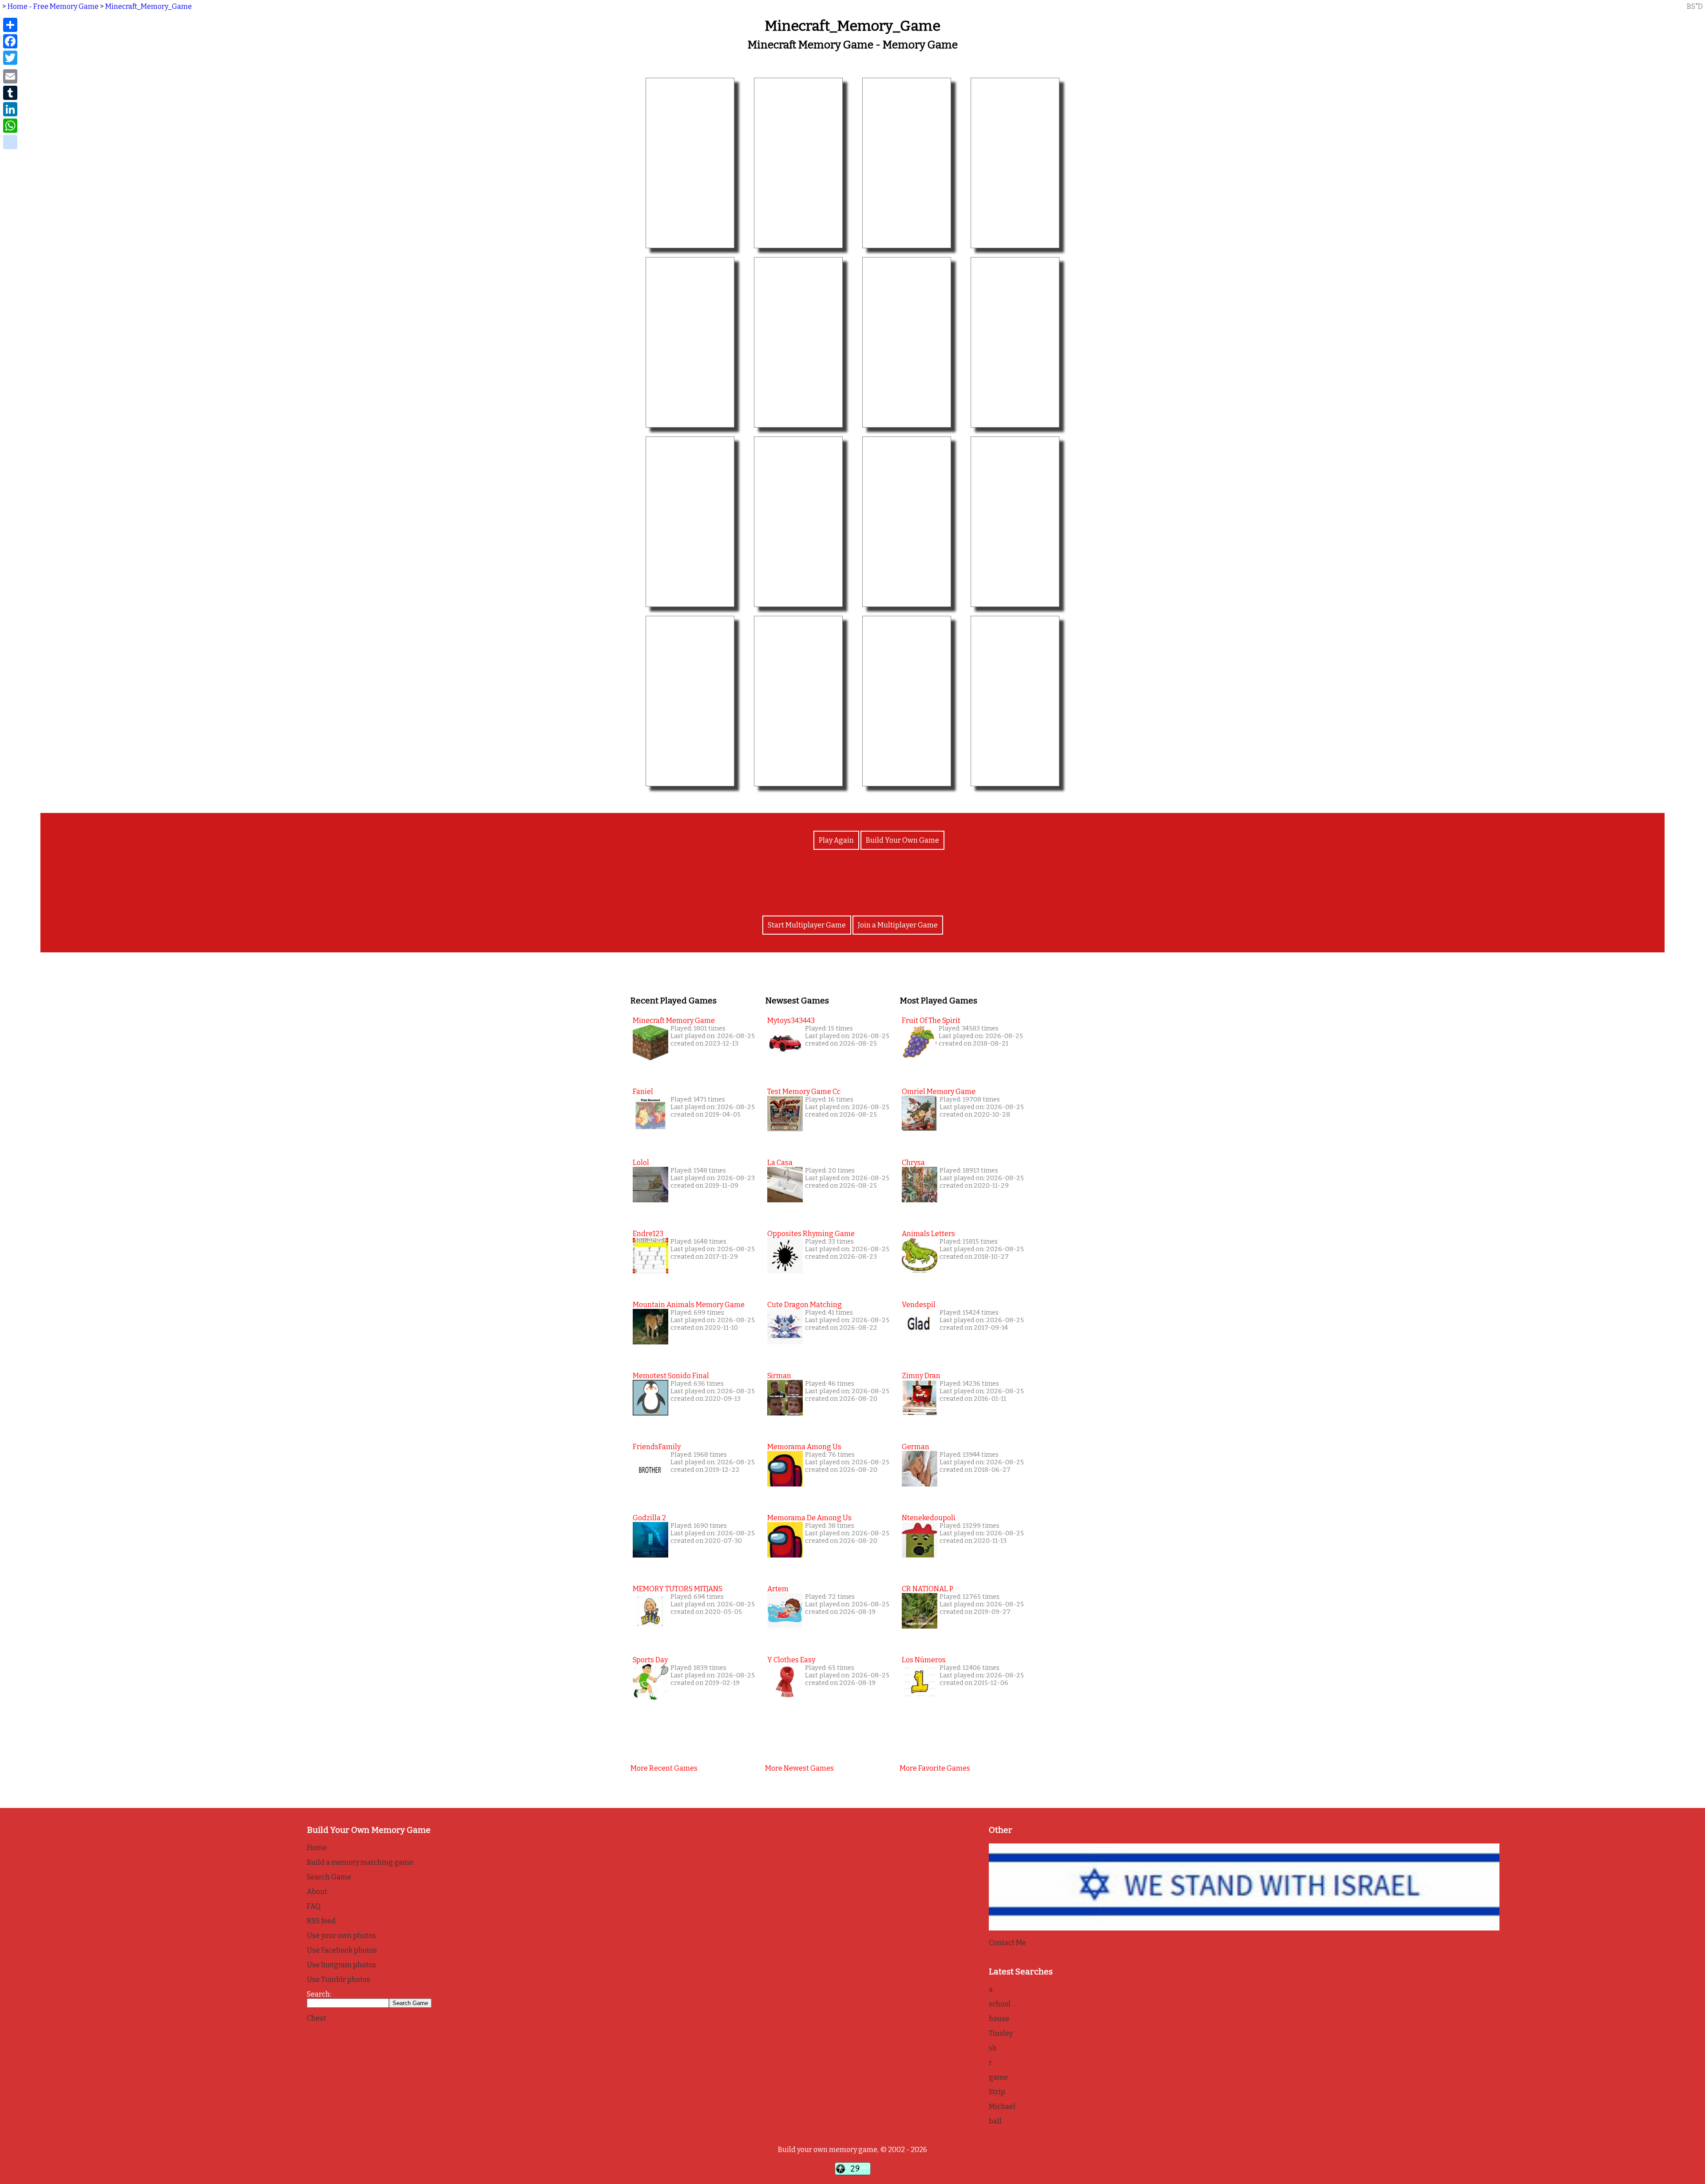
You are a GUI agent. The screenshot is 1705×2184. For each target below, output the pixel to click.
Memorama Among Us (804, 1447)
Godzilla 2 (649, 1518)
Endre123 (648, 1234)
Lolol (641, 1163)
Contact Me (1007, 1943)
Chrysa (913, 1163)
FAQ (314, 1906)
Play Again (836, 840)
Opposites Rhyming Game (811, 1234)
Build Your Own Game (902, 840)
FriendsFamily (657, 1447)
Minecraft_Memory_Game (149, 6)
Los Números (924, 1660)
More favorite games (935, 1768)
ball (995, 2121)
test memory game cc (804, 1092)
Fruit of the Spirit (931, 1021)
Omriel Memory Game (939, 1092)
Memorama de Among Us (809, 1518)
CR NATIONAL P (928, 1589)
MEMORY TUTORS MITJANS (678, 1589)
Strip (997, 2092)
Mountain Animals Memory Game (689, 1305)
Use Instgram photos (341, 1965)
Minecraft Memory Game (674, 1021)
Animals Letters (928, 1234)
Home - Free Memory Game (53, 6)
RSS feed (321, 1921)
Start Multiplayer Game (807, 925)
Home (317, 1848)
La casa (780, 1163)
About (317, 1892)
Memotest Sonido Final (671, 1376)
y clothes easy (791, 1660)
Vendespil (919, 1305)
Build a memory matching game (360, 1862)
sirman (779, 1376)
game (998, 2077)
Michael (1002, 2107)
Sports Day (650, 1660)
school (1000, 2004)
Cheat (317, 2018)
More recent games (664, 1768)
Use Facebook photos (342, 1950)
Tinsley (1001, 2033)
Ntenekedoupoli (929, 1518)
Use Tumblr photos (339, 1980)
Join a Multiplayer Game (898, 925)
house (999, 2019)
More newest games (799, 1768)
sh (993, 2048)
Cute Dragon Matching (805, 1305)
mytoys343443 (791, 1021)
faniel (643, 1092)
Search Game (329, 1877)
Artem (778, 1589)
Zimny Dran (921, 1376)
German (916, 1447)
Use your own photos (341, 1936)
